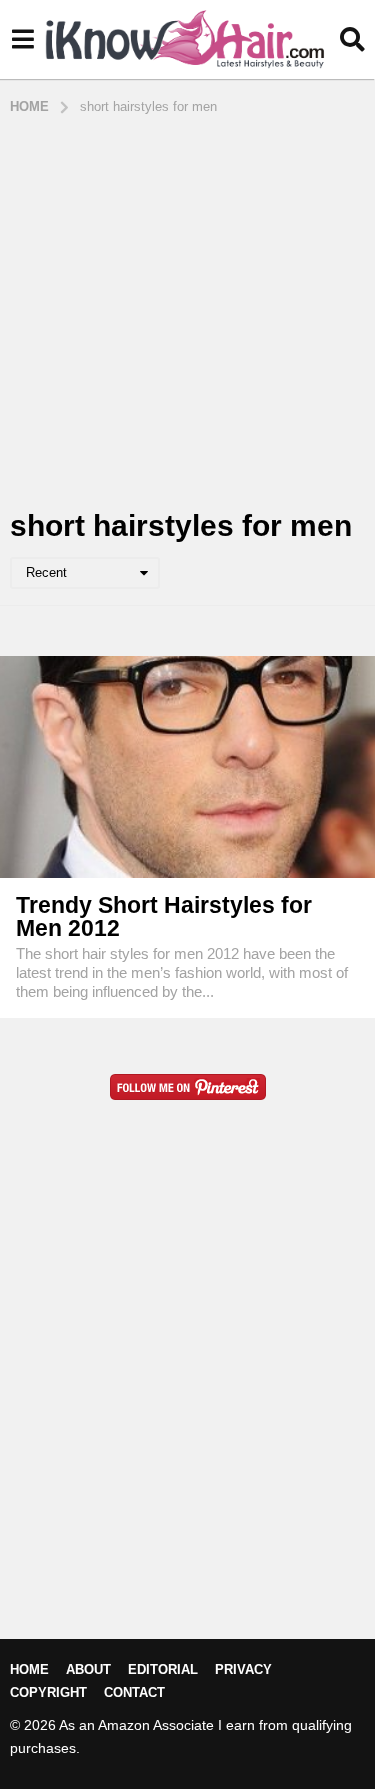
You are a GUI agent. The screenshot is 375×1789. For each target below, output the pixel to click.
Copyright (48, 1692)
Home (29, 1669)
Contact (134, 1692)
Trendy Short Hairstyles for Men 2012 (164, 916)
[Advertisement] (187, 313)
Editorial (163, 1669)
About (88, 1669)
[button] (22, 40)
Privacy (243, 1669)
